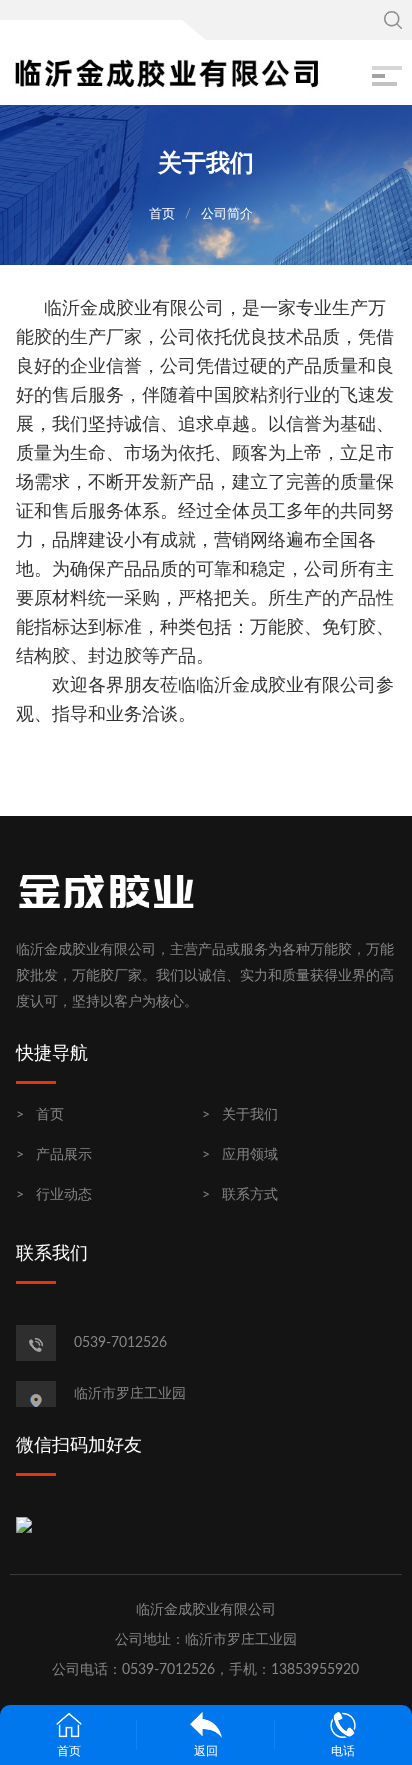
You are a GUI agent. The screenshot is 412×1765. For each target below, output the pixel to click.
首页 (162, 214)
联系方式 (250, 1195)
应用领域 (250, 1155)
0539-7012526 (120, 1343)
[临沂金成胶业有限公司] (166, 72)
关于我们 (250, 1115)
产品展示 (64, 1155)
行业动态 (64, 1195)
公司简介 (227, 214)
